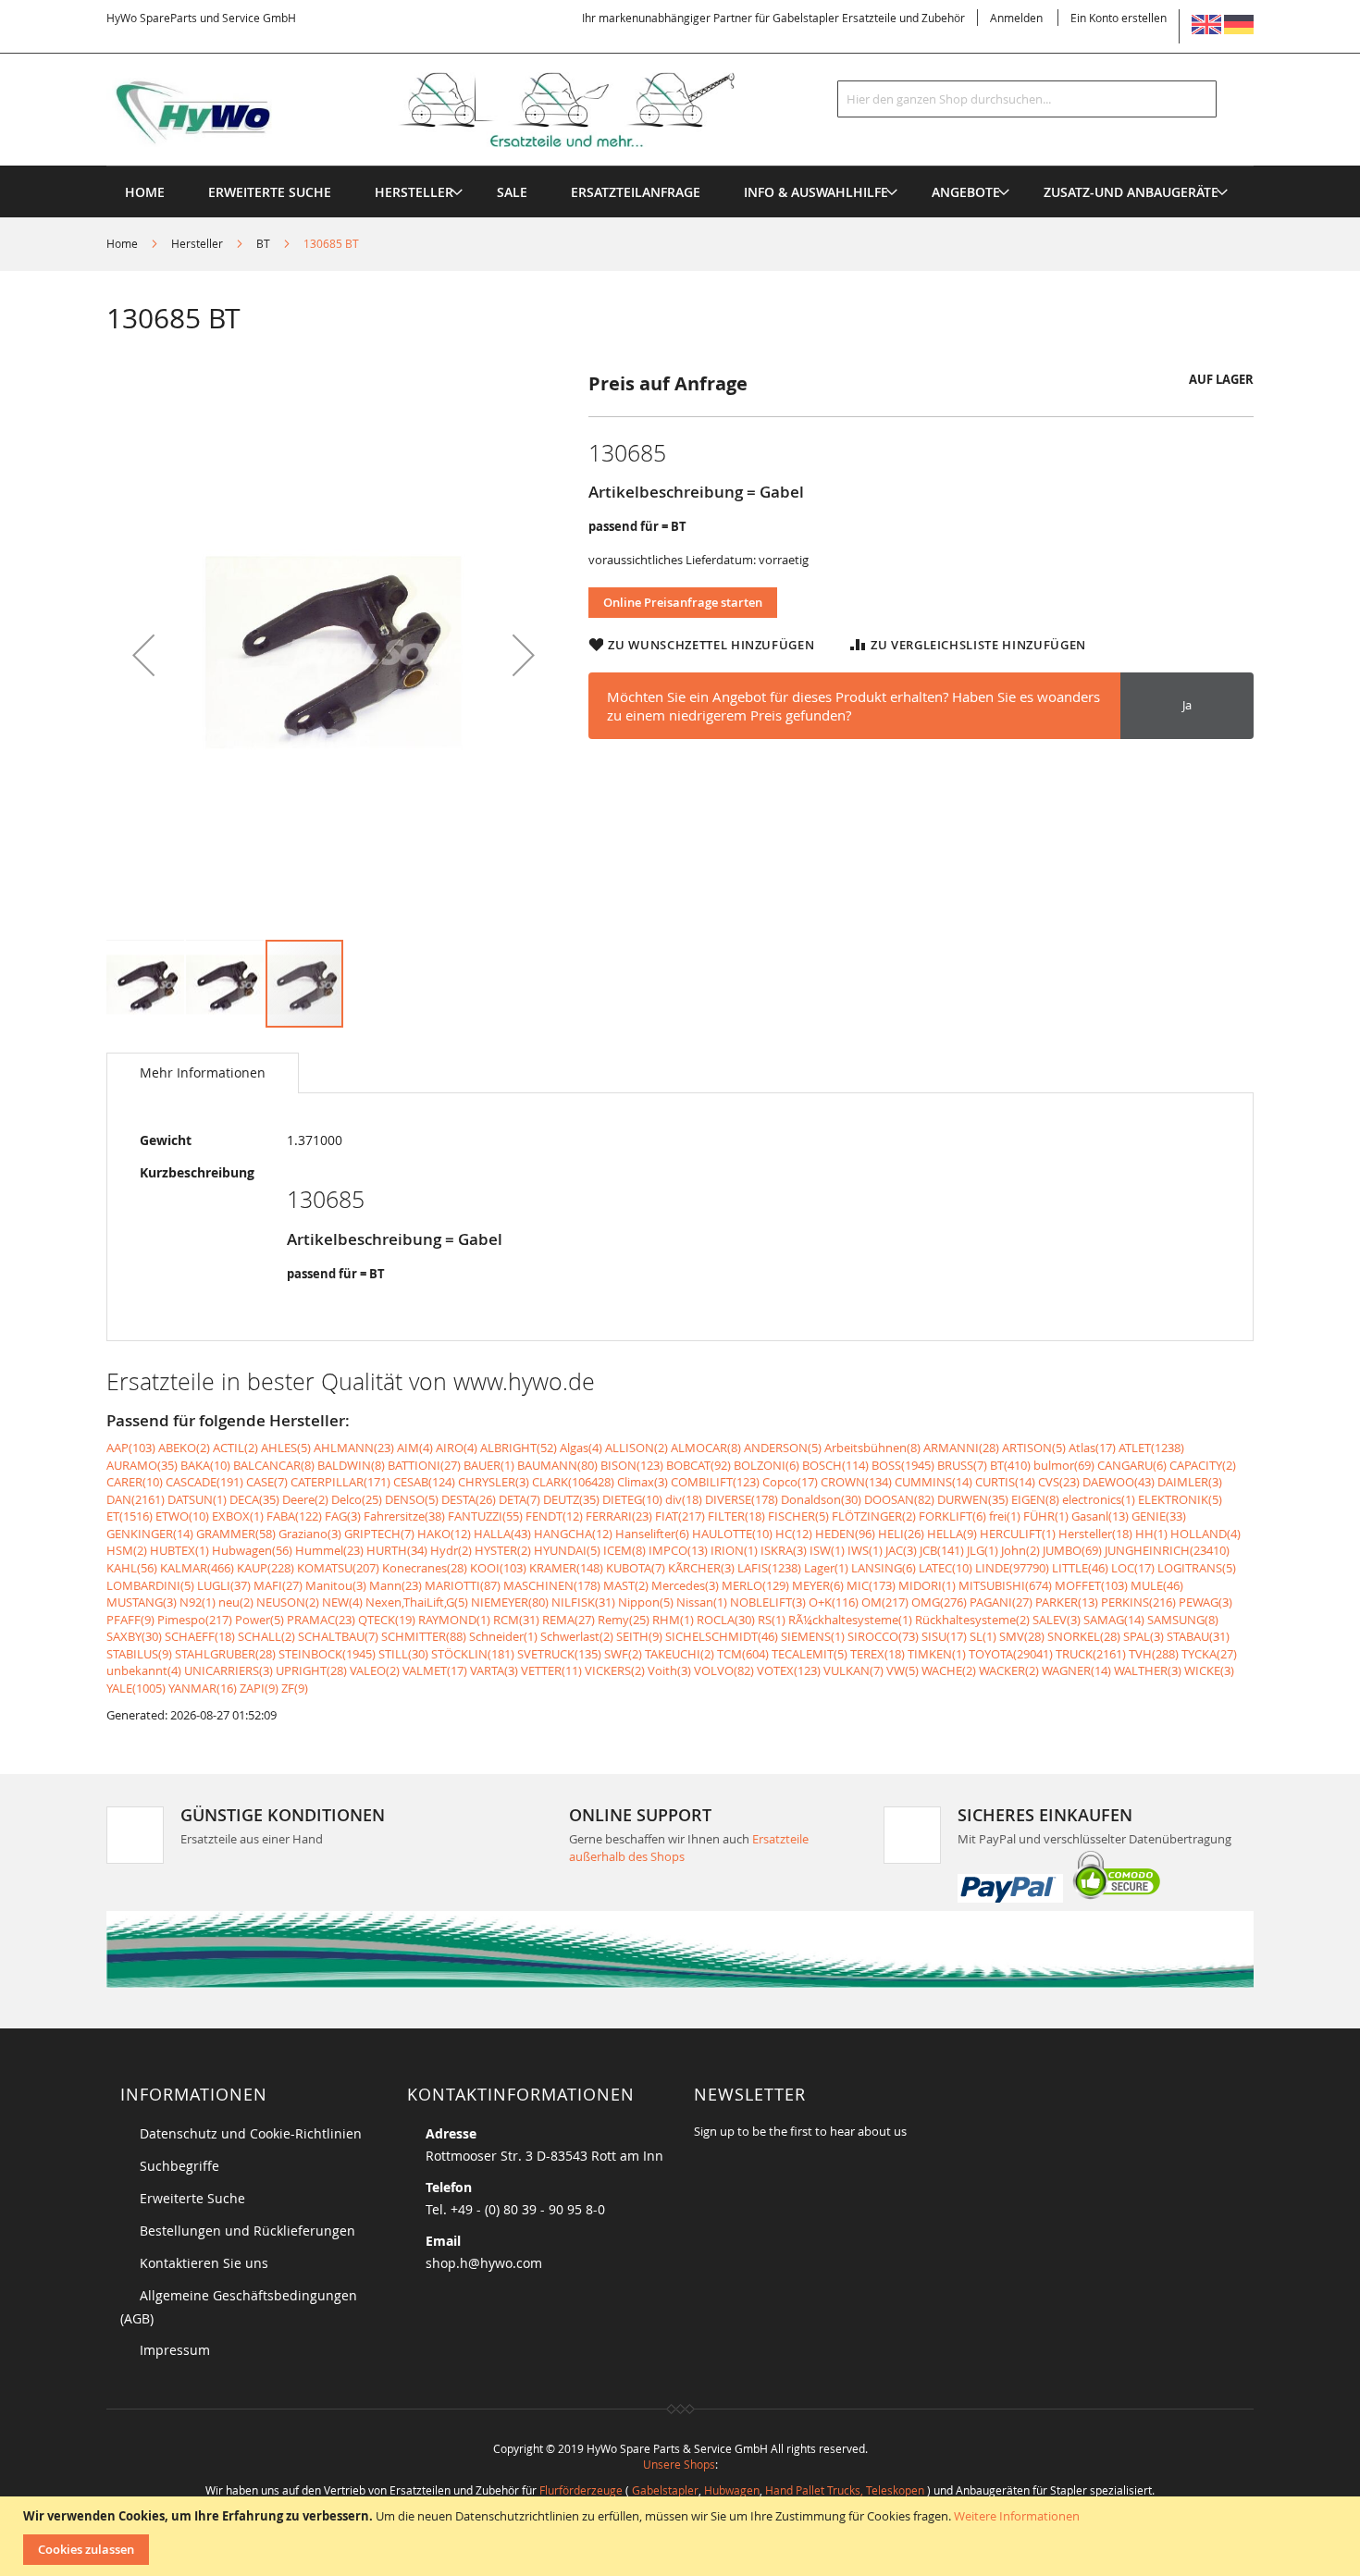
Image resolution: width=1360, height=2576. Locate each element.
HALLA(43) (502, 1534)
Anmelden (1016, 18)
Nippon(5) (646, 1602)
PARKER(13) (1067, 1602)
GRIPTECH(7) (379, 1534)
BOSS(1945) (903, 1465)
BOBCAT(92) (699, 1465)
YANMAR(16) (203, 1688)
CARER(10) (135, 1482)
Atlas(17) (1092, 1448)
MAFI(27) (278, 1585)
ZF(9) (295, 1688)
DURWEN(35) (973, 1499)
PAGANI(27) (1001, 1602)
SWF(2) (623, 1654)
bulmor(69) (1064, 1465)
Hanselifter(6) (652, 1534)
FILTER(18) (736, 1516)
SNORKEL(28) (1084, 1636)
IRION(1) (734, 1550)
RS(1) (772, 1620)
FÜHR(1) (1046, 1516)
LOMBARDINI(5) (150, 1585)
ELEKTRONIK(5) (1180, 1499)
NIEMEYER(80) (510, 1602)
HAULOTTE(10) (732, 1534)
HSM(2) (127, 1550)
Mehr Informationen (203, 1072)
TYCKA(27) (1209, 1654)
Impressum (175, 2350)
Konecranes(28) (425, 1568)
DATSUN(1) (197, 1499)
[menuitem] (414, 192)
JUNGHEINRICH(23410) (1167, 1550)
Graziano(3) (310, 1534)
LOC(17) (1133, 1568)
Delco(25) (357, 1499)
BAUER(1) (489, 1465)
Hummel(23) (329, 1550)
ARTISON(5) (1034, 1448)
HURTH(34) (397, 1550)
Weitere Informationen (1017, 2516)
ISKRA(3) (784, 1550)
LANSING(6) (884, 1568)
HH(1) (1151, 1534)
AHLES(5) (286, 1448)
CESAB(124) (424, 1482)
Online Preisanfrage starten (683, 602)
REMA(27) (569, 1620)
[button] (143, 654)
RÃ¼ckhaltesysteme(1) (850, 1620)
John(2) (1020, 1550)
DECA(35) (254, 1499)
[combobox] (1027, 99)
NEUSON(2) (288, 1602)
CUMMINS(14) (933, 1482)
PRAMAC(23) (321, 1620)
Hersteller (197, 243)
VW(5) (903, 1670)
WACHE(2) (949, 1670)
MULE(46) (1157, 1585)
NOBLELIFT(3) (768, 1602)
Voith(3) (669, 1670)
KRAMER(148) (566, 1568)
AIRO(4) (457, 1448)
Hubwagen (732, 2490)
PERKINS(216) (1138, 1602)
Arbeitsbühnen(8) (872, 1448)
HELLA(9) (952, 1534)
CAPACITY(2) (1203, 1465)
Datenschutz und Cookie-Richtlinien (251, 2133)
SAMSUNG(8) (1183, 1620)
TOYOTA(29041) (1011, 1654)
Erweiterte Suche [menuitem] (270, 192)
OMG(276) (939, 1602)
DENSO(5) (412, 1499)
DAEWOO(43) (1119, 1482)
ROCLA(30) (726, 1620)
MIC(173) (871, 1585)
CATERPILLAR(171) (340, 1482)
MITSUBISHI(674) (1005, 1585)
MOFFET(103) (1091, 1585)
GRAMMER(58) (236, 1534)
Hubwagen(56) (252, 1550)
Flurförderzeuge (581, 2490)
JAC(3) (901, 1550)
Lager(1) (826, 1568)
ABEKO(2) (184, 1448)
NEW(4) (342, 1602)
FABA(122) (294, 1516)
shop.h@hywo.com (484, 2263)
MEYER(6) (818, 1585)
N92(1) (198, 1602)
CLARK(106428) (573, 1482)
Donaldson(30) (821, 1499)
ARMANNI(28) (961, 1448)
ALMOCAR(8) (706, 1448)
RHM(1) (673, 1620)
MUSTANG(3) (142, 1602)
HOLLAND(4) (1205, 1534)
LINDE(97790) (1012, 1568)
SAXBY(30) (134, 1636)
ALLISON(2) (637, 1448)
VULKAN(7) (853, 1670)
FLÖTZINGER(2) (874, 1516)
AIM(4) (415, 1448)
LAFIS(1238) (769, 1568)
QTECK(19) (387, 1620)
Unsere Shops (679, 2464)
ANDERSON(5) (783, 1448)
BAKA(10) (205, 1465)
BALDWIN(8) (351, 1465)
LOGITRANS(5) (1197, 1568)
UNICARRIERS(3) (229, 1670)
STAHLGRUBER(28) (225, 1654)
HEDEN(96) (845, 1534)
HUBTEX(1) (179, 1550)
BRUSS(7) (962, 1465)
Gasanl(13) (1100, 1516)
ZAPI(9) (259, 1688)
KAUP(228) (266, 1568)
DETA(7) (519, 1499)
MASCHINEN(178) (552, 1585)
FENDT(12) (554, 1516)
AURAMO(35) (142, 1465)
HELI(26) (901, 1534)
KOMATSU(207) (338, 1568)
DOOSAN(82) (899, 1499)
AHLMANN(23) (354, 1448)
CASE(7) (267, 1482)
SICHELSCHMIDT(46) (722, 1636)
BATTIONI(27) (424, 1465)
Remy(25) (624, 1620)
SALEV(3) (1057, 1620)
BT (263, 243)
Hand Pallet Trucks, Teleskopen (845, 2490)
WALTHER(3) (1148, 1670)
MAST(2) (626, 1585)
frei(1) (1005, 1516)
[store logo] (451, 110)
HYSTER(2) (503, 1550)
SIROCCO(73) (883, 1636)
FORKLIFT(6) (952, 1516)
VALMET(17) (435, 1670)
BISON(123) (632, 1465)
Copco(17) (790, 1482)
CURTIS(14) (1005, 1482)
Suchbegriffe (179, 2166)
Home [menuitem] (145, 192)
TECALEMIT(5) (810, 1654)
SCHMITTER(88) (424, 1636)
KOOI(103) (498, 1568)
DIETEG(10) (632, 1499)
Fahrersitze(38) (404, 1516)
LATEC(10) (946, 1568)
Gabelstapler (665, 2490)
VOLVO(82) (724, 1670)
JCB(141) (942, 1550)
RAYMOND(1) (454, 1620)
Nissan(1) (702, 1602)
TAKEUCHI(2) (680, 1654)
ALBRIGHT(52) (519, 1448)
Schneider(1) (503, 1636)
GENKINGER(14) (150, 1534)
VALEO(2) (375, 1670)
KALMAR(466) (197, 1568)
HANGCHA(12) (573, 1534)
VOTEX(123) (789, 1670)
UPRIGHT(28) (311, 1670)
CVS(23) (1059, 1482)
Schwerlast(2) (577, 1636)
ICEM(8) (624, 1550)
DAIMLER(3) (1190, 1482)
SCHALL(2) (266, 1636)
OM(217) (885, 1602)
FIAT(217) (680, 1516)
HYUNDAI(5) (567, 1550)
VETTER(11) (551, 1670)
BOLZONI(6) (767, 1465)
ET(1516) (130, 1516)
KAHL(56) (132, 1568)
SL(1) (983, 1636)
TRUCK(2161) (1091, 1654)
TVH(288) (1154, 1654)
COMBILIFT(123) (715, 1482)
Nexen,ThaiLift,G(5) (417, 1602)
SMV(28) (1022, 1636)
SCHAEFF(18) (200, 1636)
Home (122, 243)
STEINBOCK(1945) (327, 1654)
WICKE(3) (1209, 1670)
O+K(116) (834, 1602)
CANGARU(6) (1132, 1465)
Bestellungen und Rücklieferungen (247, 2231)
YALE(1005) (136, 1688)
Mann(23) (396, 1585)
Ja (1187, 705)
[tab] (203, 1073)
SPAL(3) (1144, 1636)
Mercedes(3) (685, 1585)
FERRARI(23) (619, 1516)
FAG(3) (343, 1516)
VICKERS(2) (615, 1670)
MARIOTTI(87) (463, 1585)
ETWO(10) (182, 1516)
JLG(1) (983, 1550)
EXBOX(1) (238, 1516)
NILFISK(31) (583, 1602)
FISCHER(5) (798, 1516)
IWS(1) (865, 1550)
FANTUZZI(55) (485, 1516)
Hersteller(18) (1095, 1534)
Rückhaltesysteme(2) (972, 1620)
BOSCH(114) (835, 1465)
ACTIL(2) (235, 1448)
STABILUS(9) (139, 1654)
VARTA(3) (494, 1670)
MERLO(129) (755, 1585)
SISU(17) (944, 1636)
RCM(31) (516, 1620)
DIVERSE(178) (742, 1499)
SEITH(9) (639, 1636)
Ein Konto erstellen (1119, 18)
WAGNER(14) (1076, 1670)
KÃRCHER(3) (701, 1568)
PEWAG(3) (1205, 1602)
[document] (682, 2536)
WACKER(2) (1009, 1670)
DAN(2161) (136, 1499)
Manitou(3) (336, 1585)
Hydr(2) (451, 1550)
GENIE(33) (1159, 1516)
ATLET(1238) (1151, 1448)
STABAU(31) (1198, 1636)
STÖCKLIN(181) (473, 1654)
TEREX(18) (878, 1654)
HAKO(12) (444, 1534)
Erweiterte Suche (192, 2198)
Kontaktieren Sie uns (204, 2263)
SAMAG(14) (1114, 1620)
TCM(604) (743, 1654)
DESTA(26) (469, 1499)
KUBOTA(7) (636, 1568)
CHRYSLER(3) (494, 1482)
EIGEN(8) (1035, 1499)
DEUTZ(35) (571, 1499)
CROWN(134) (856, 1482)
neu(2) (236, 1602)
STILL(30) (403, 1654)
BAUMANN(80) (557, 1465)
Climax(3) (643, 1482)
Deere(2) (305, 1499)
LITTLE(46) (1080, 1568)
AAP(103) (131, 1448)
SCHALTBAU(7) (338, 1636)
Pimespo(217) (195, 1620)
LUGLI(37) (224, 1585)
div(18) (684, 1499)
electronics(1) (1099, 1499)
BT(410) (1010, 1465)
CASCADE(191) (204, 1482)
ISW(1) (827, 1550)
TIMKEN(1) (937, 1654)
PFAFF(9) (130, 1620)
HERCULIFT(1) (1018, 1534)
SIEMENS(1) (813, 1636)
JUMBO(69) (1072, 1550)
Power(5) (260, 1620)
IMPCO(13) (678, 1550)
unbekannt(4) (144, 1670)
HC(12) (794, 1534)
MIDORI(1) (927, 1585)
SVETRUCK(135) (559, 1654)
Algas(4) (581, 1448)
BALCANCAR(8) (274, 1465)
